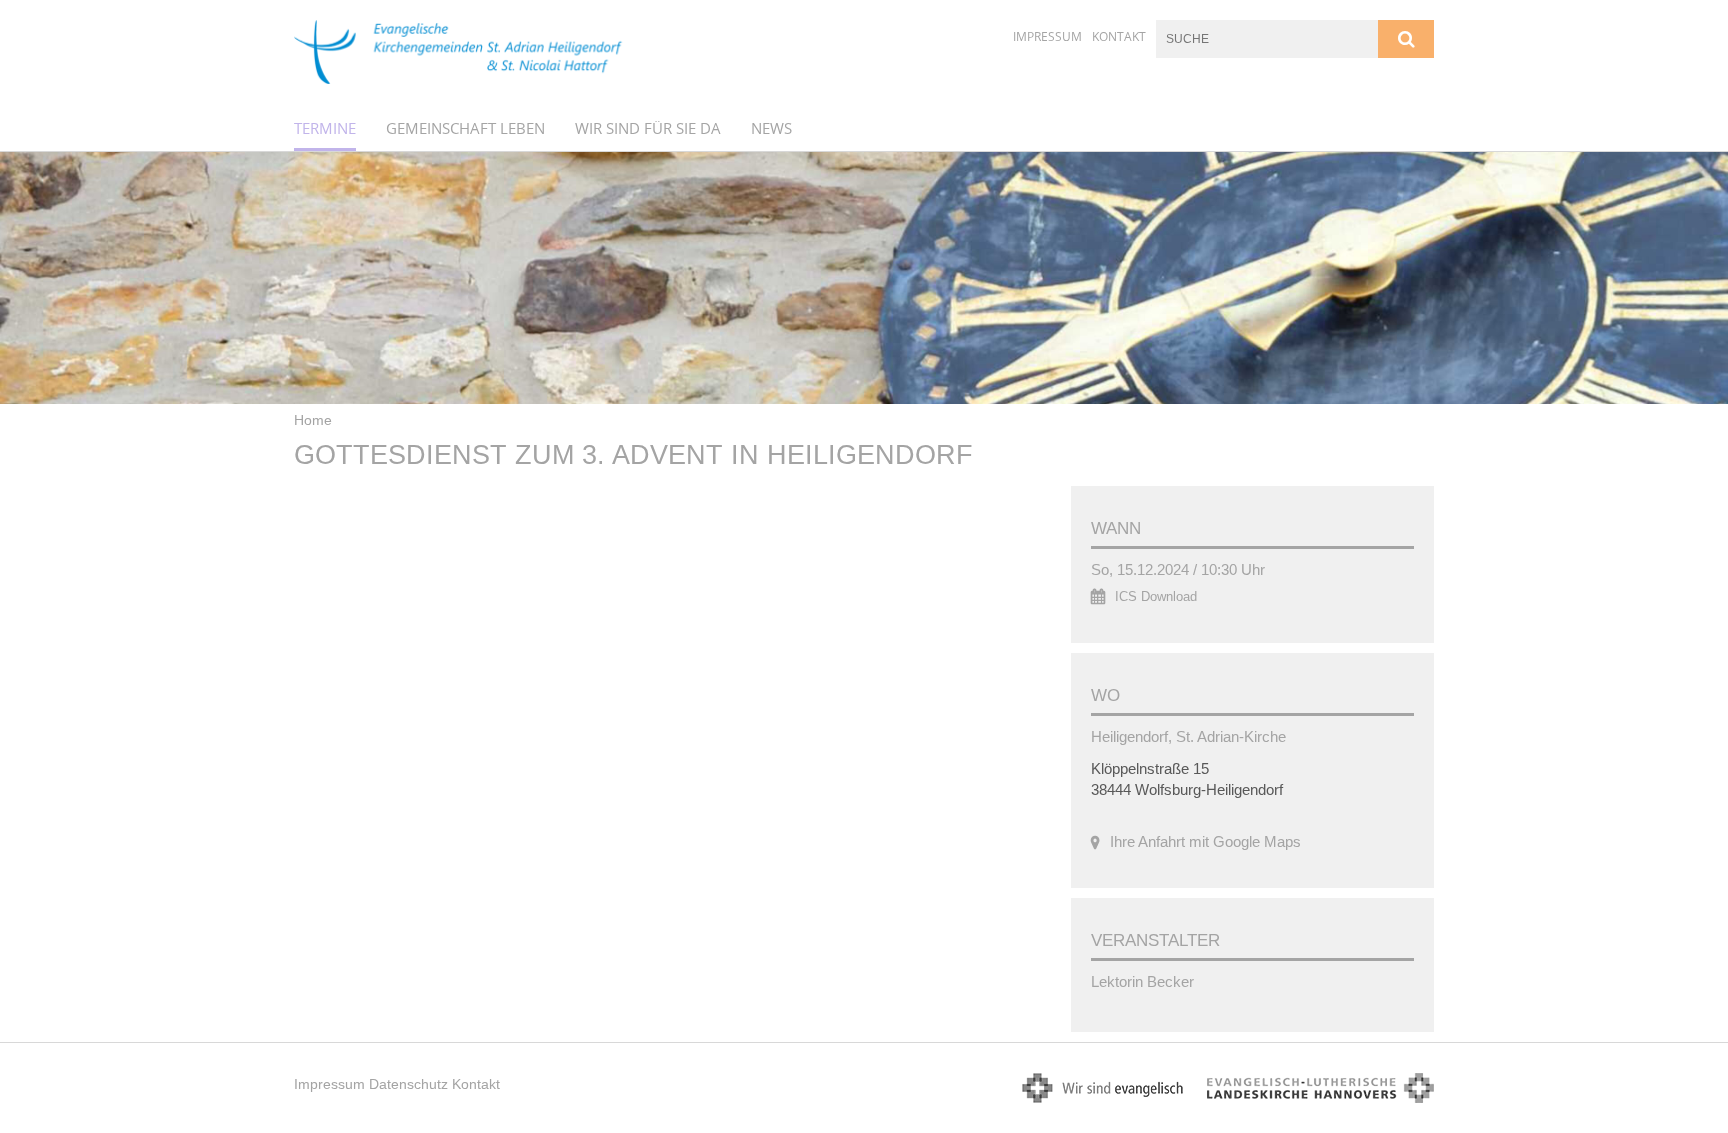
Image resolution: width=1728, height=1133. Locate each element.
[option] (864, 278)
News (771, 128)
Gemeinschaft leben (465, 128)
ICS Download (1156, 596)
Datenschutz (408, 1084)
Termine (325, 128)
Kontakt (1119, 36)
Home (313, 420)
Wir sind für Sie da (648, 128)
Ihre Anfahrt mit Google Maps (1205, 841)
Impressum (1047, 36)
